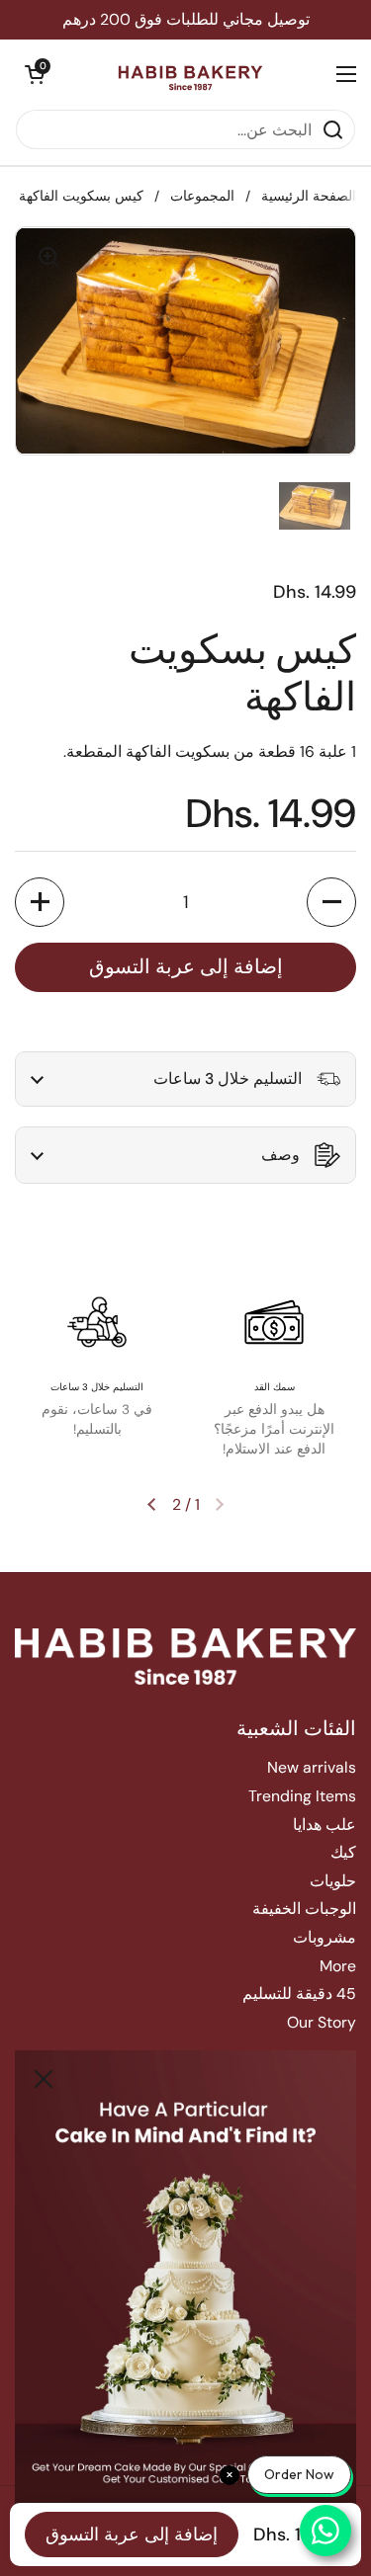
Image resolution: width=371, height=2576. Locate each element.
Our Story (322, 2022)
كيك (343, 1852)
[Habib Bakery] (190, 74)
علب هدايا (325, 1825)
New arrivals (312, 1767)
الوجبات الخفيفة (304, 1909)
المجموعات (202, 196)
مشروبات (325, 1937)
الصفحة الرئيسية (309, 196)
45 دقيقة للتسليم (299, 1994)
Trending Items (302, 1796)
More (338, 1966)
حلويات (333, 1881)
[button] (35, 74)
